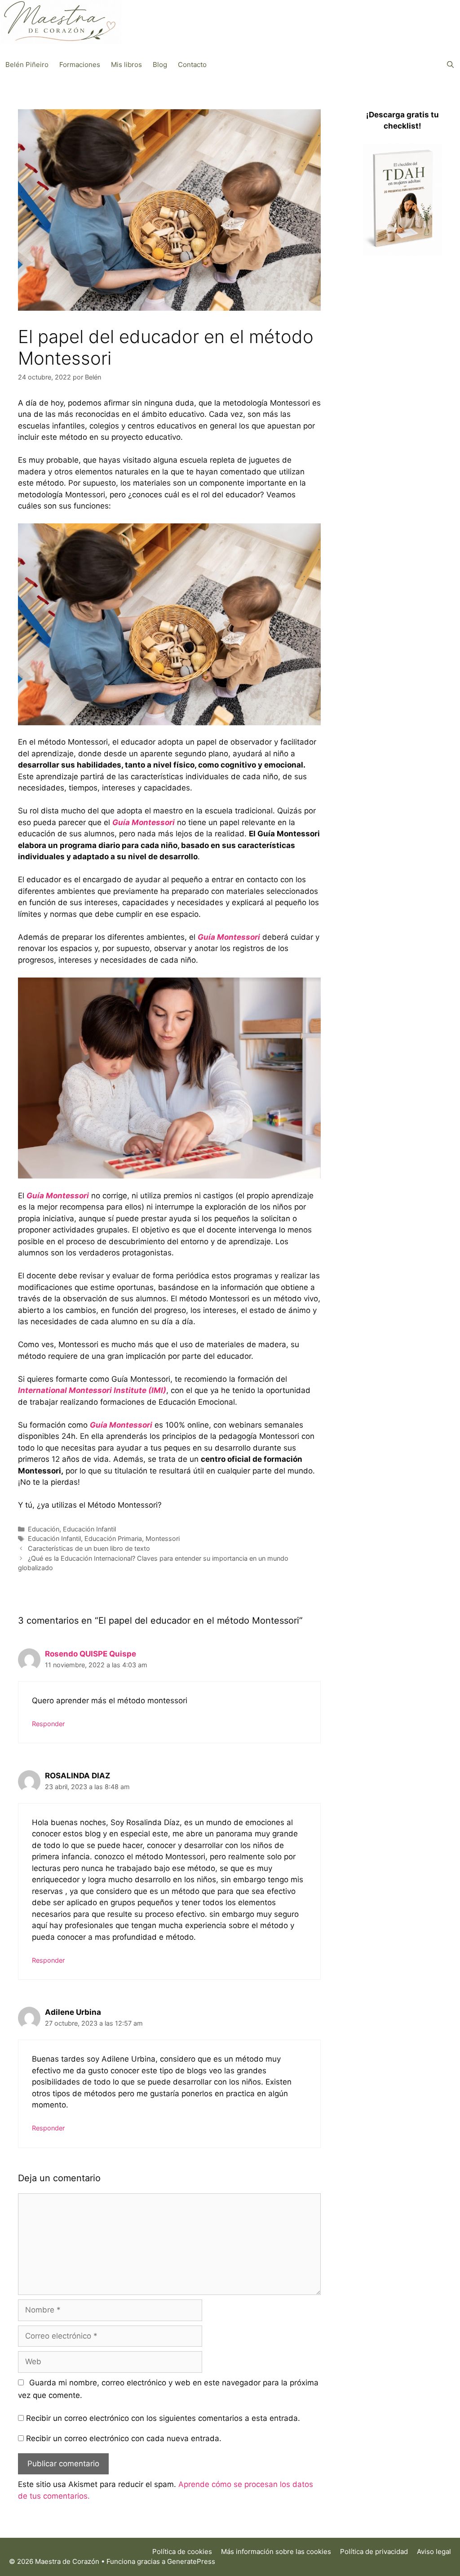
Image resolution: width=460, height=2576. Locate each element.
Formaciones (80, 65)
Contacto (192, 65)
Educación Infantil (89, 1529)
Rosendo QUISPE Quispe (91, 1654)
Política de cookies (182, 2551)
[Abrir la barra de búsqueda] (450, 65)
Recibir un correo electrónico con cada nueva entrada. (124, 2438)
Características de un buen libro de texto (89, 1548)
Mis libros (126, 65)
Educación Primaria (113, 1538)
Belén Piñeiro (27, 65)
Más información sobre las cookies (276, 2551)
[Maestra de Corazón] (61, 22)
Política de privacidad (374, 2551)
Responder (48, 1724)
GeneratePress (191, 2561)
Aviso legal (434, 2551)
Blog (160, 65)
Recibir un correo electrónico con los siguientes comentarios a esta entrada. (163, 2418)
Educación (44, 1529)
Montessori (163, 1538)
